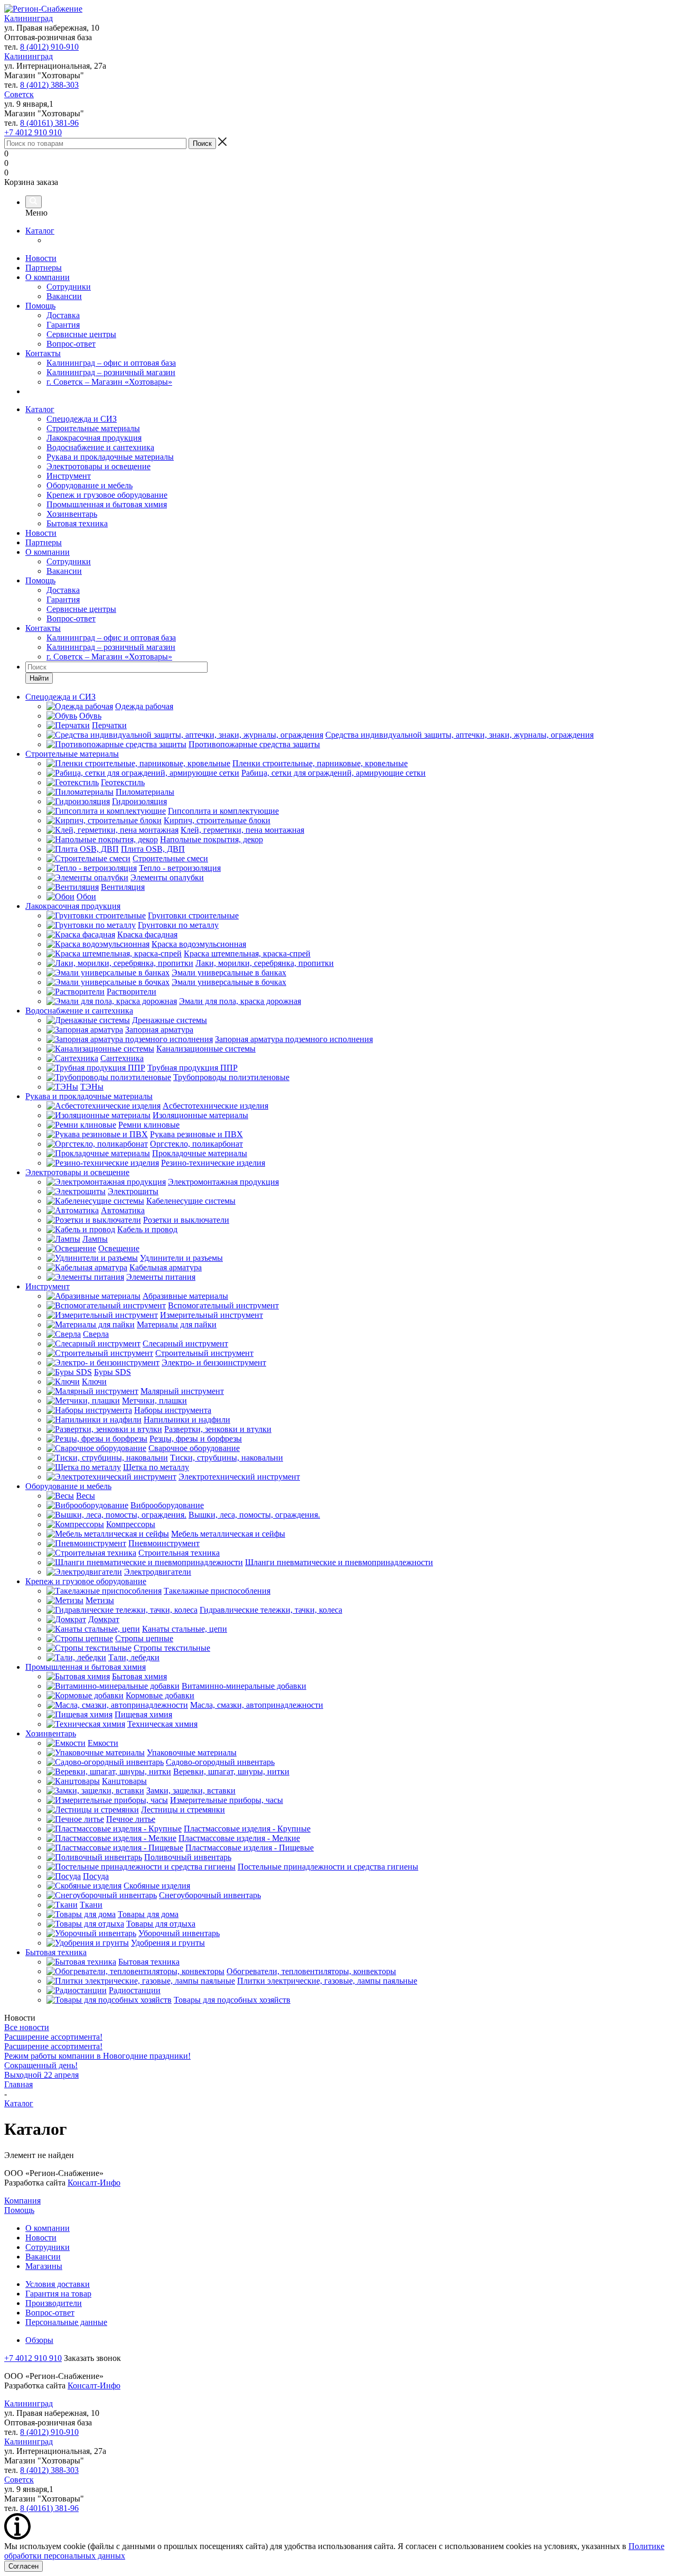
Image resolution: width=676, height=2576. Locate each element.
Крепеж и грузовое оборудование (107, 495)
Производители (54, 2303)
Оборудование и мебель (90, 485)
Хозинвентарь (72, 514)
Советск (19, 94)
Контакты (43, 353)
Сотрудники (69, 287)
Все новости (27, 2027)
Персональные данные (66, 2322)
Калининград (29, 18)
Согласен (24, 2566)
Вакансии (64, 296)
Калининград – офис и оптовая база (111, 363)
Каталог (40, 231)
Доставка (63, 315)
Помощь (40, 306)
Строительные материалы (93, 428)
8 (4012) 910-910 (49, 47)
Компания (22, 2201)
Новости (41, 258)
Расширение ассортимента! (53, 2037)
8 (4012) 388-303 (49, 85)
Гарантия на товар (58, 2294)
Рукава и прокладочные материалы (110, 457)
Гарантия (63, 325)
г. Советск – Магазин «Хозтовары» (109, 382)
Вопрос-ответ (71, 344)
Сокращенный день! (41, 2065)
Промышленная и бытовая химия (107, 504)
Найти (39, 678)
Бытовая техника (77, 523)
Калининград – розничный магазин (111, 372)
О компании (48, 277)
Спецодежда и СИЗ (82, 419)
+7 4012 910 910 (33, 132)
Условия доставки (58, 2284)
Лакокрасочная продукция (94, 438)
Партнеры (44, 268)
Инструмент (69, 476)
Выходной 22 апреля (41, 2075)
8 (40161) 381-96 (49, 123)
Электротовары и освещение (98, 466)
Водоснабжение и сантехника (100, 447)
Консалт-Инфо (94, 2183)
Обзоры (39, 2340)
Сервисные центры (81, 334)
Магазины (44, 2266)
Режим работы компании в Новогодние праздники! (97, 2056)
